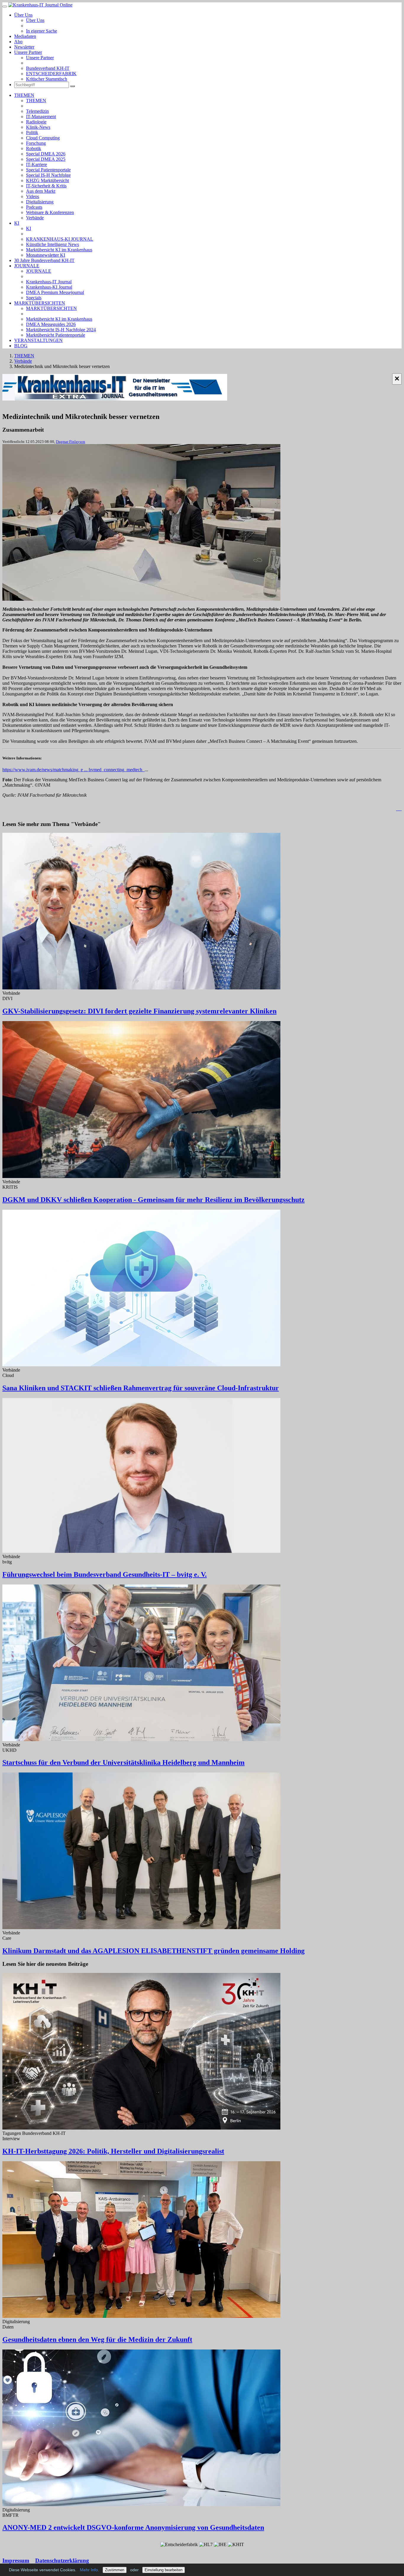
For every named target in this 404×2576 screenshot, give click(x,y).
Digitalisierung (40, 202)
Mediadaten (25, 36)
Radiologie (36, 122)
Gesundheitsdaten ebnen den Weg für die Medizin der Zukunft (97, 2339)
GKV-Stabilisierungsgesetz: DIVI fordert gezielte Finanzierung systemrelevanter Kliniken (139, 1011)
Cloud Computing (43, 138)
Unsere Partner (28, 52)
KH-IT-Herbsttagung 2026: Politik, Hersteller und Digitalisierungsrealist (113, 2151)
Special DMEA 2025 (46, 159)
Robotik (34, 148)
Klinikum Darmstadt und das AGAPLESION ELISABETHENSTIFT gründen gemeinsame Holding (153, 1951)
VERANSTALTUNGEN (38, 340)
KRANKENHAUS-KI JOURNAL (60, 239)
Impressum (16, 2560)
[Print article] (399, 809)
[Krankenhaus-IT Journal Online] (40, 5)
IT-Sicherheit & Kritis (46, 186)
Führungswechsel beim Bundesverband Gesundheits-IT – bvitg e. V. (105, 1574)
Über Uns (23, 15)
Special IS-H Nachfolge (48, 175)
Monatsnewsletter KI (46, 255)
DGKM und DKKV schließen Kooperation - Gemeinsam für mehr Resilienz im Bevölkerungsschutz (153, 1200)
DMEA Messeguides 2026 (51, 324)
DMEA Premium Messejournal (55, 292)
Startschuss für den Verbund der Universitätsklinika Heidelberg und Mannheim (123, 1762)
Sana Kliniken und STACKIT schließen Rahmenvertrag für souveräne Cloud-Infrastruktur (141, 1388)
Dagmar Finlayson (71, 442)
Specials (34, 298)
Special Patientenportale (48, 170)
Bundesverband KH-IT (48, 68)
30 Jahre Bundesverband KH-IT (44, 260)
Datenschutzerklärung (62, 2560)
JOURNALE (27, 266)
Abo (18, 42)
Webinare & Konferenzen (50, 212)
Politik (32, 132)
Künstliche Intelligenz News (52, 244)
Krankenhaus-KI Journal (49, 287)
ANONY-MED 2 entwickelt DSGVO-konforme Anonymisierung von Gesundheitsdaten (133, 2527)
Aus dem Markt (41, 191)
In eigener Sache (42, 31)
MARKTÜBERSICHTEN (40, 303)
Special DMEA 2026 (46, 154)
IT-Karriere (37, 164)
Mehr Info (89, 2570)
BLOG (21, 346)
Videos (33, 196)
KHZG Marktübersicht (47, 180)
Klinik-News (38, 127)
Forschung (36, 143)
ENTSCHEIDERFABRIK (51, 74)
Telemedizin (37, 111)
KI (17, 223)
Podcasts (34, 207)
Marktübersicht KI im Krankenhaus (59, 250)
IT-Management (41, 116)
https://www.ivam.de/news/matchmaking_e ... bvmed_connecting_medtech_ (73, 770)
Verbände (35, 218)
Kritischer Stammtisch (47, 79)
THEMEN (24, 95)
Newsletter (24, 47)
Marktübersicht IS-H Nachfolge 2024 (61, 330)
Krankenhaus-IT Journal (49, 282)
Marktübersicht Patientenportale (56, 335)
